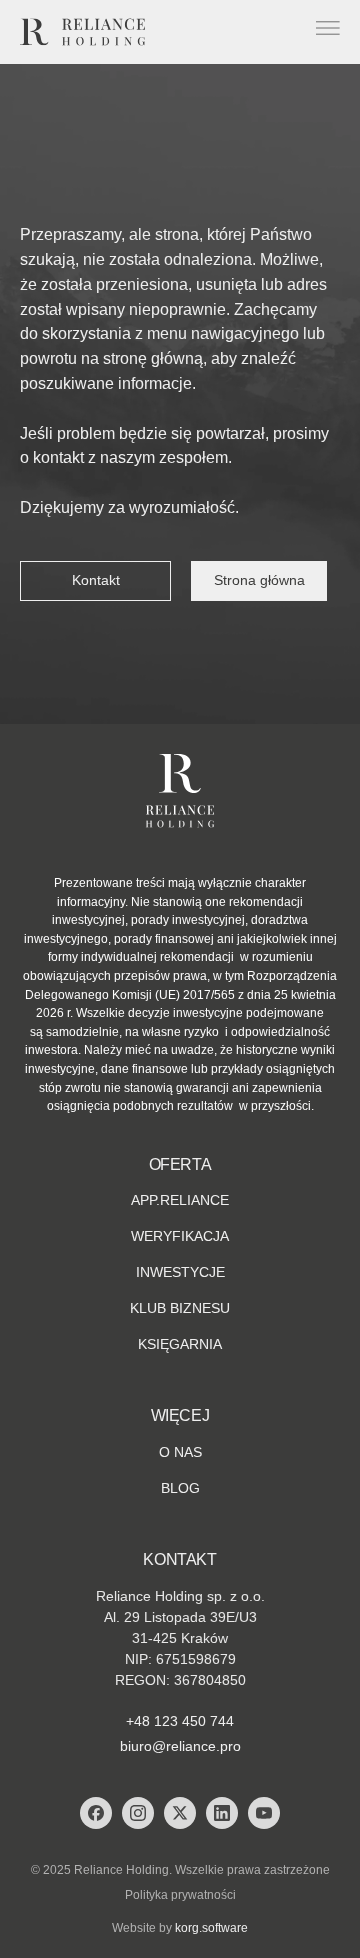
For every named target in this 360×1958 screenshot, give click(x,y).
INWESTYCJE (180, 1272)
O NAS (180, 1452)
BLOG (180, 1488)
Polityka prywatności (180, 1895)
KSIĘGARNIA (180, 1344)
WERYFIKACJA (180, 1236)
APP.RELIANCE (180, 1200)
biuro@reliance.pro (180, 1746)
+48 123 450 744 (180, 1721)
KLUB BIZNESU (180, 1308)
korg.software (211, 1928)
